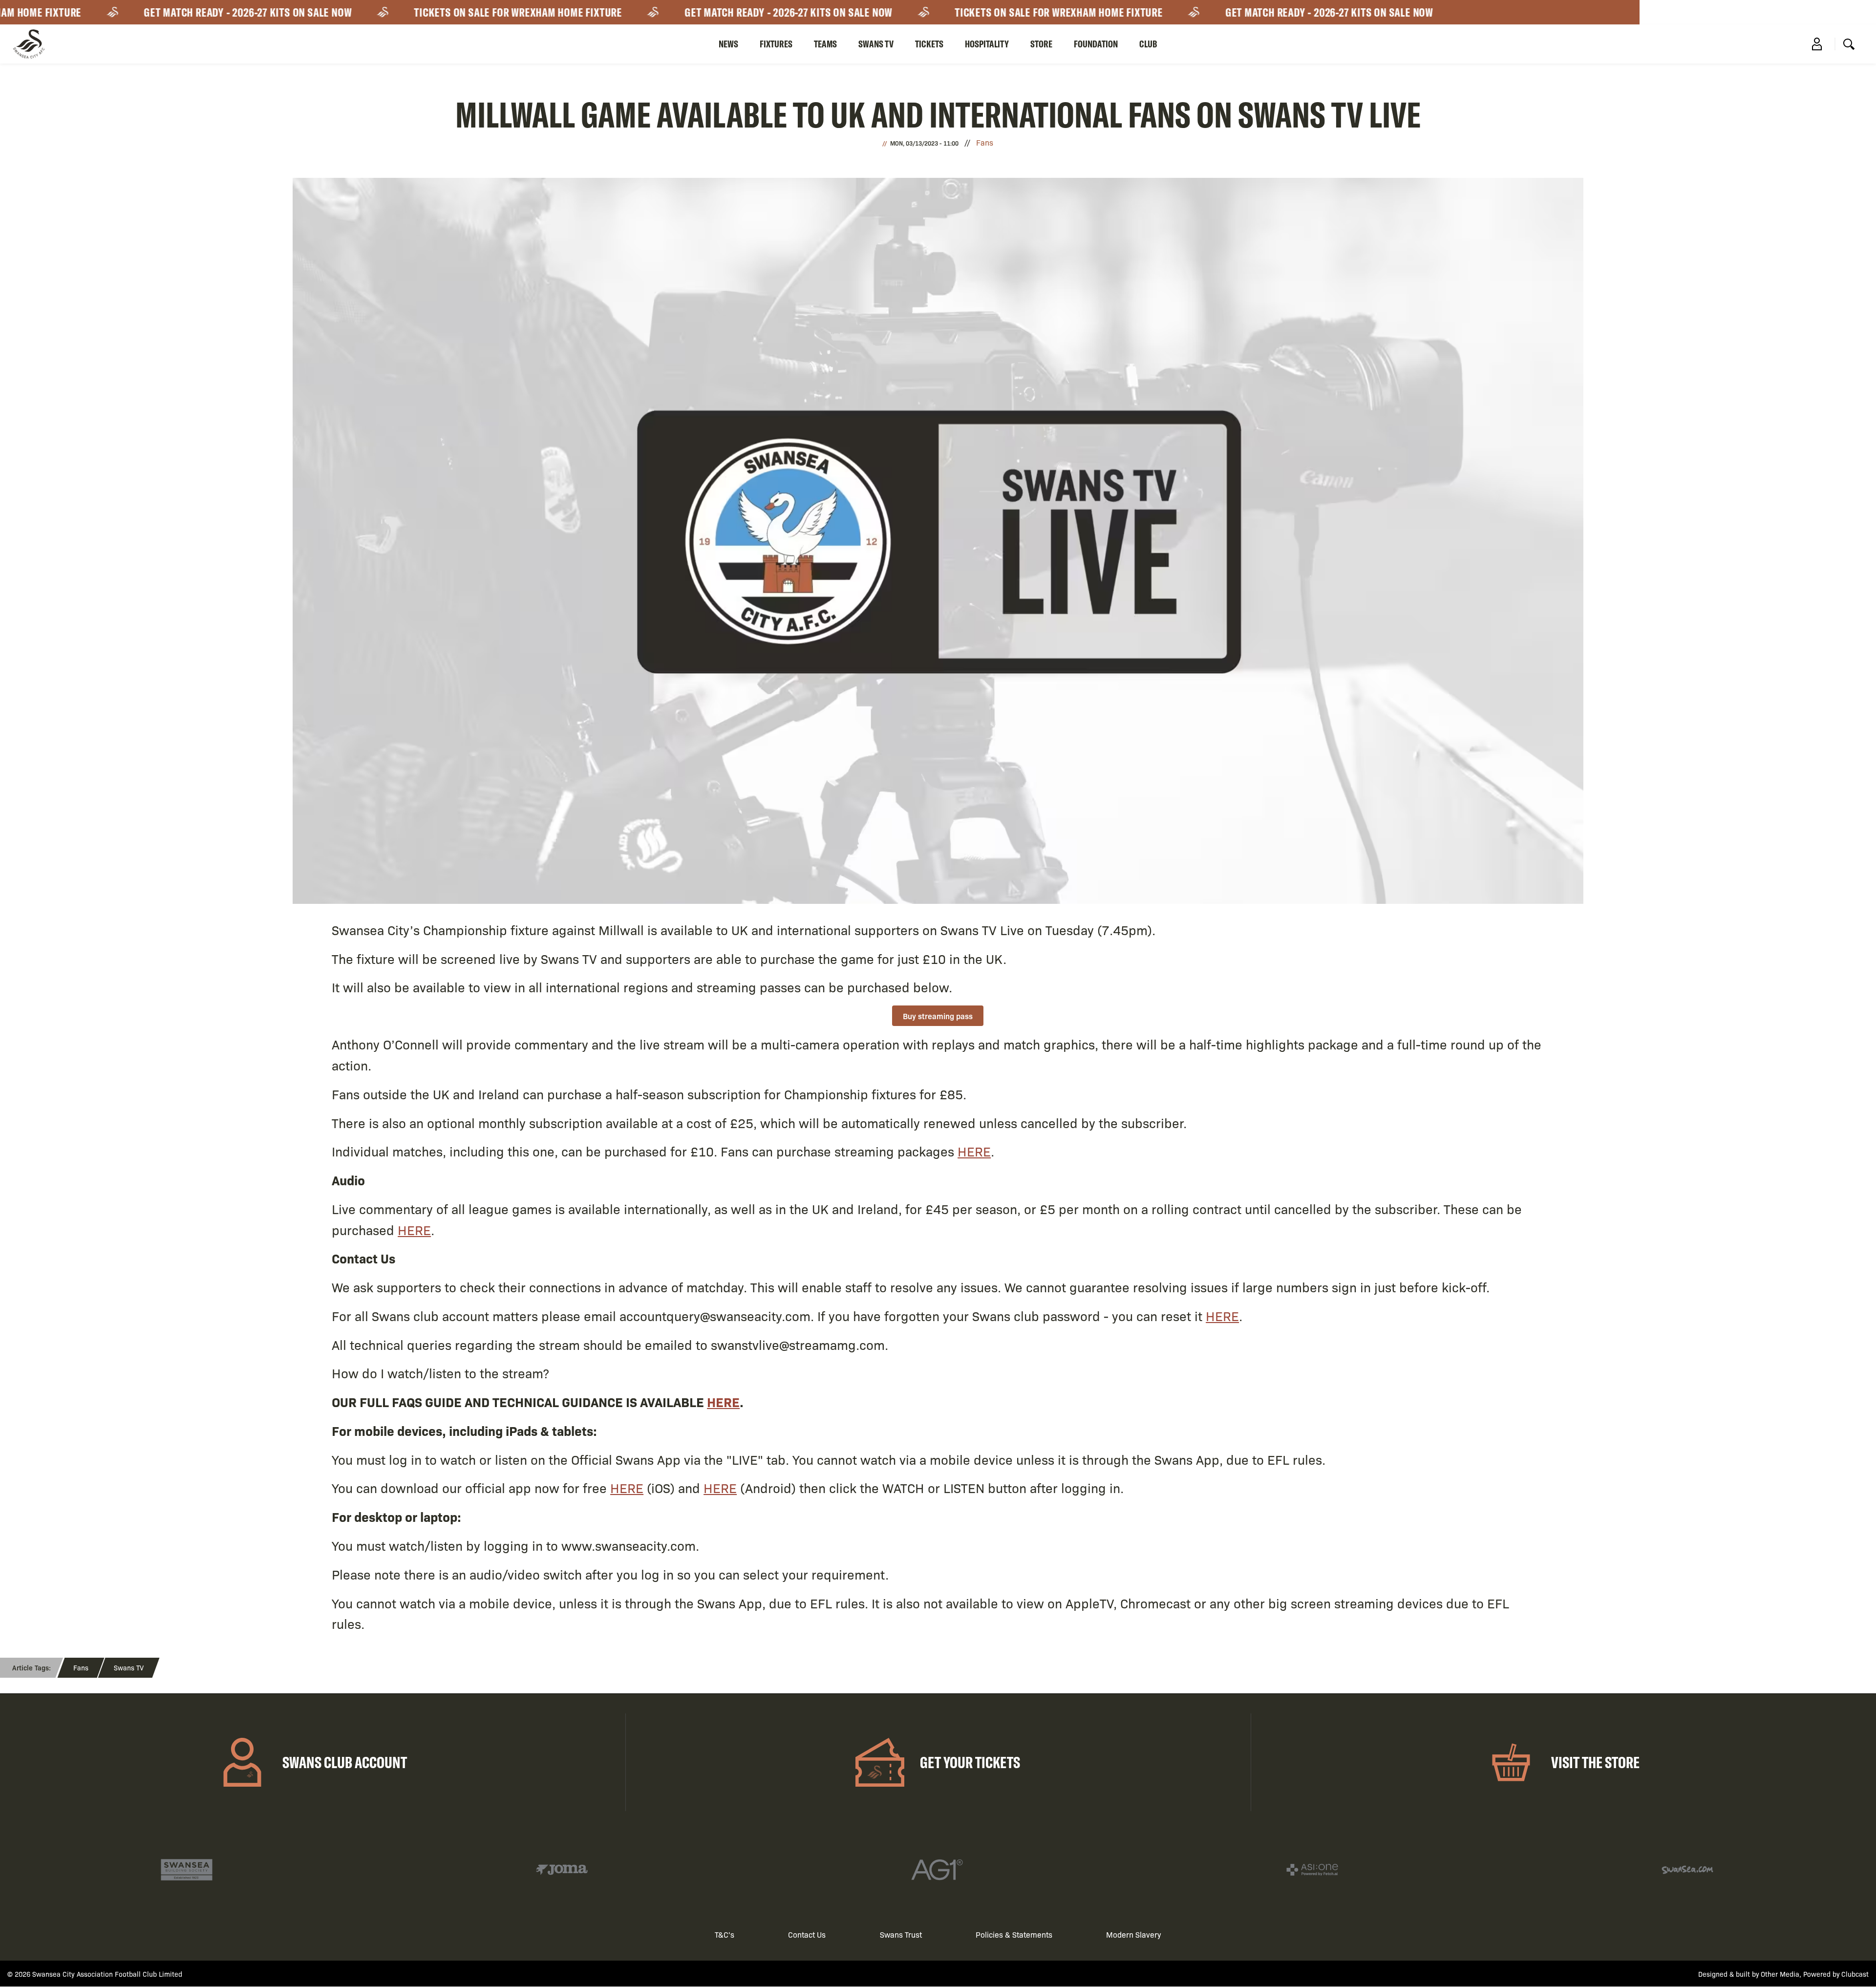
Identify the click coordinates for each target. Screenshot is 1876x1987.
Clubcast (1855, 1974)
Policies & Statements (1014, 1934)
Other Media (1780, 1974)
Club (1148, 44)
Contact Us (807, 1934)
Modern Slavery (1134, 1934)
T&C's (725, 1934)
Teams (825, 44)
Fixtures (776, 44)
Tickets (929, 44)
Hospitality (987, 44)
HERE (974, 1151)
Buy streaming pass (938, 1016)
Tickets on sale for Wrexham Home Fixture (457, 12)
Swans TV (876, 44)
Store (1041, 44)
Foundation (1096, 44)
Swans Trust (901, 1934)
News (728, 44)
